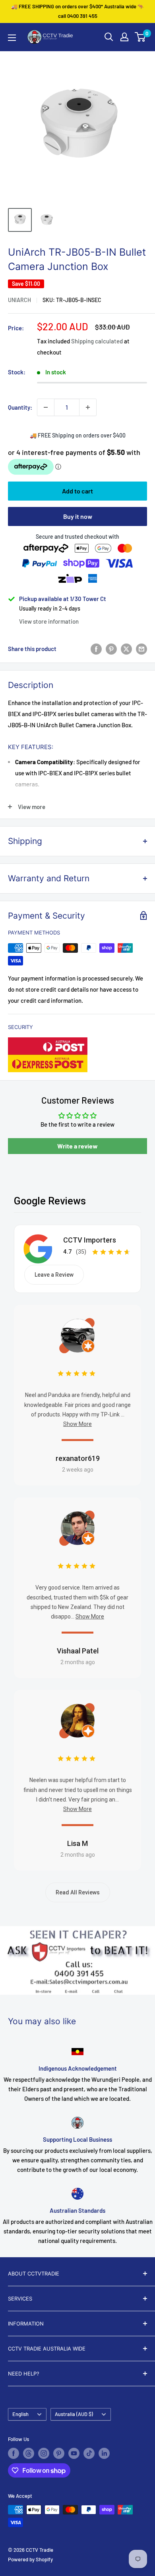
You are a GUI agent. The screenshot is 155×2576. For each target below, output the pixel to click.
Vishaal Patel (78, 1651)
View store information (49, 621)
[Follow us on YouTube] (74, 2453)
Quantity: (20, 407)
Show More (77, 1424)
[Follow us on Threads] (29, 2453)
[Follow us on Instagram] (44, 2453)
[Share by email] (141, 649)
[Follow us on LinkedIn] (104, 2453)
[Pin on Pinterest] (111, 649)
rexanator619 (78, 1458)
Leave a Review (54, 1275)
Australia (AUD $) (74, 2414)
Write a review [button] (77, 1146)
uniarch (19, 300)
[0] (140, 37)
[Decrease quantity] (46, 407)
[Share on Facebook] (96, 649)
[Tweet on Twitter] (126, 649)
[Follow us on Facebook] (14, 2453)
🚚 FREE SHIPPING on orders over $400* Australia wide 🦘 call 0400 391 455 (77, 11)
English (20, 2414)
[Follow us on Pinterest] (59, 2453)
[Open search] (109, 37)
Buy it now (78, 516)
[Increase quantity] (88, 407)
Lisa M (77, 1843)
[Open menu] (12, 38)
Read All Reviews (78, 1892)
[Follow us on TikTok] (89, 2453)
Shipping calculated (97, 341)
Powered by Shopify (30, 2559)
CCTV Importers (90, 1240)
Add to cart (77, 491)
